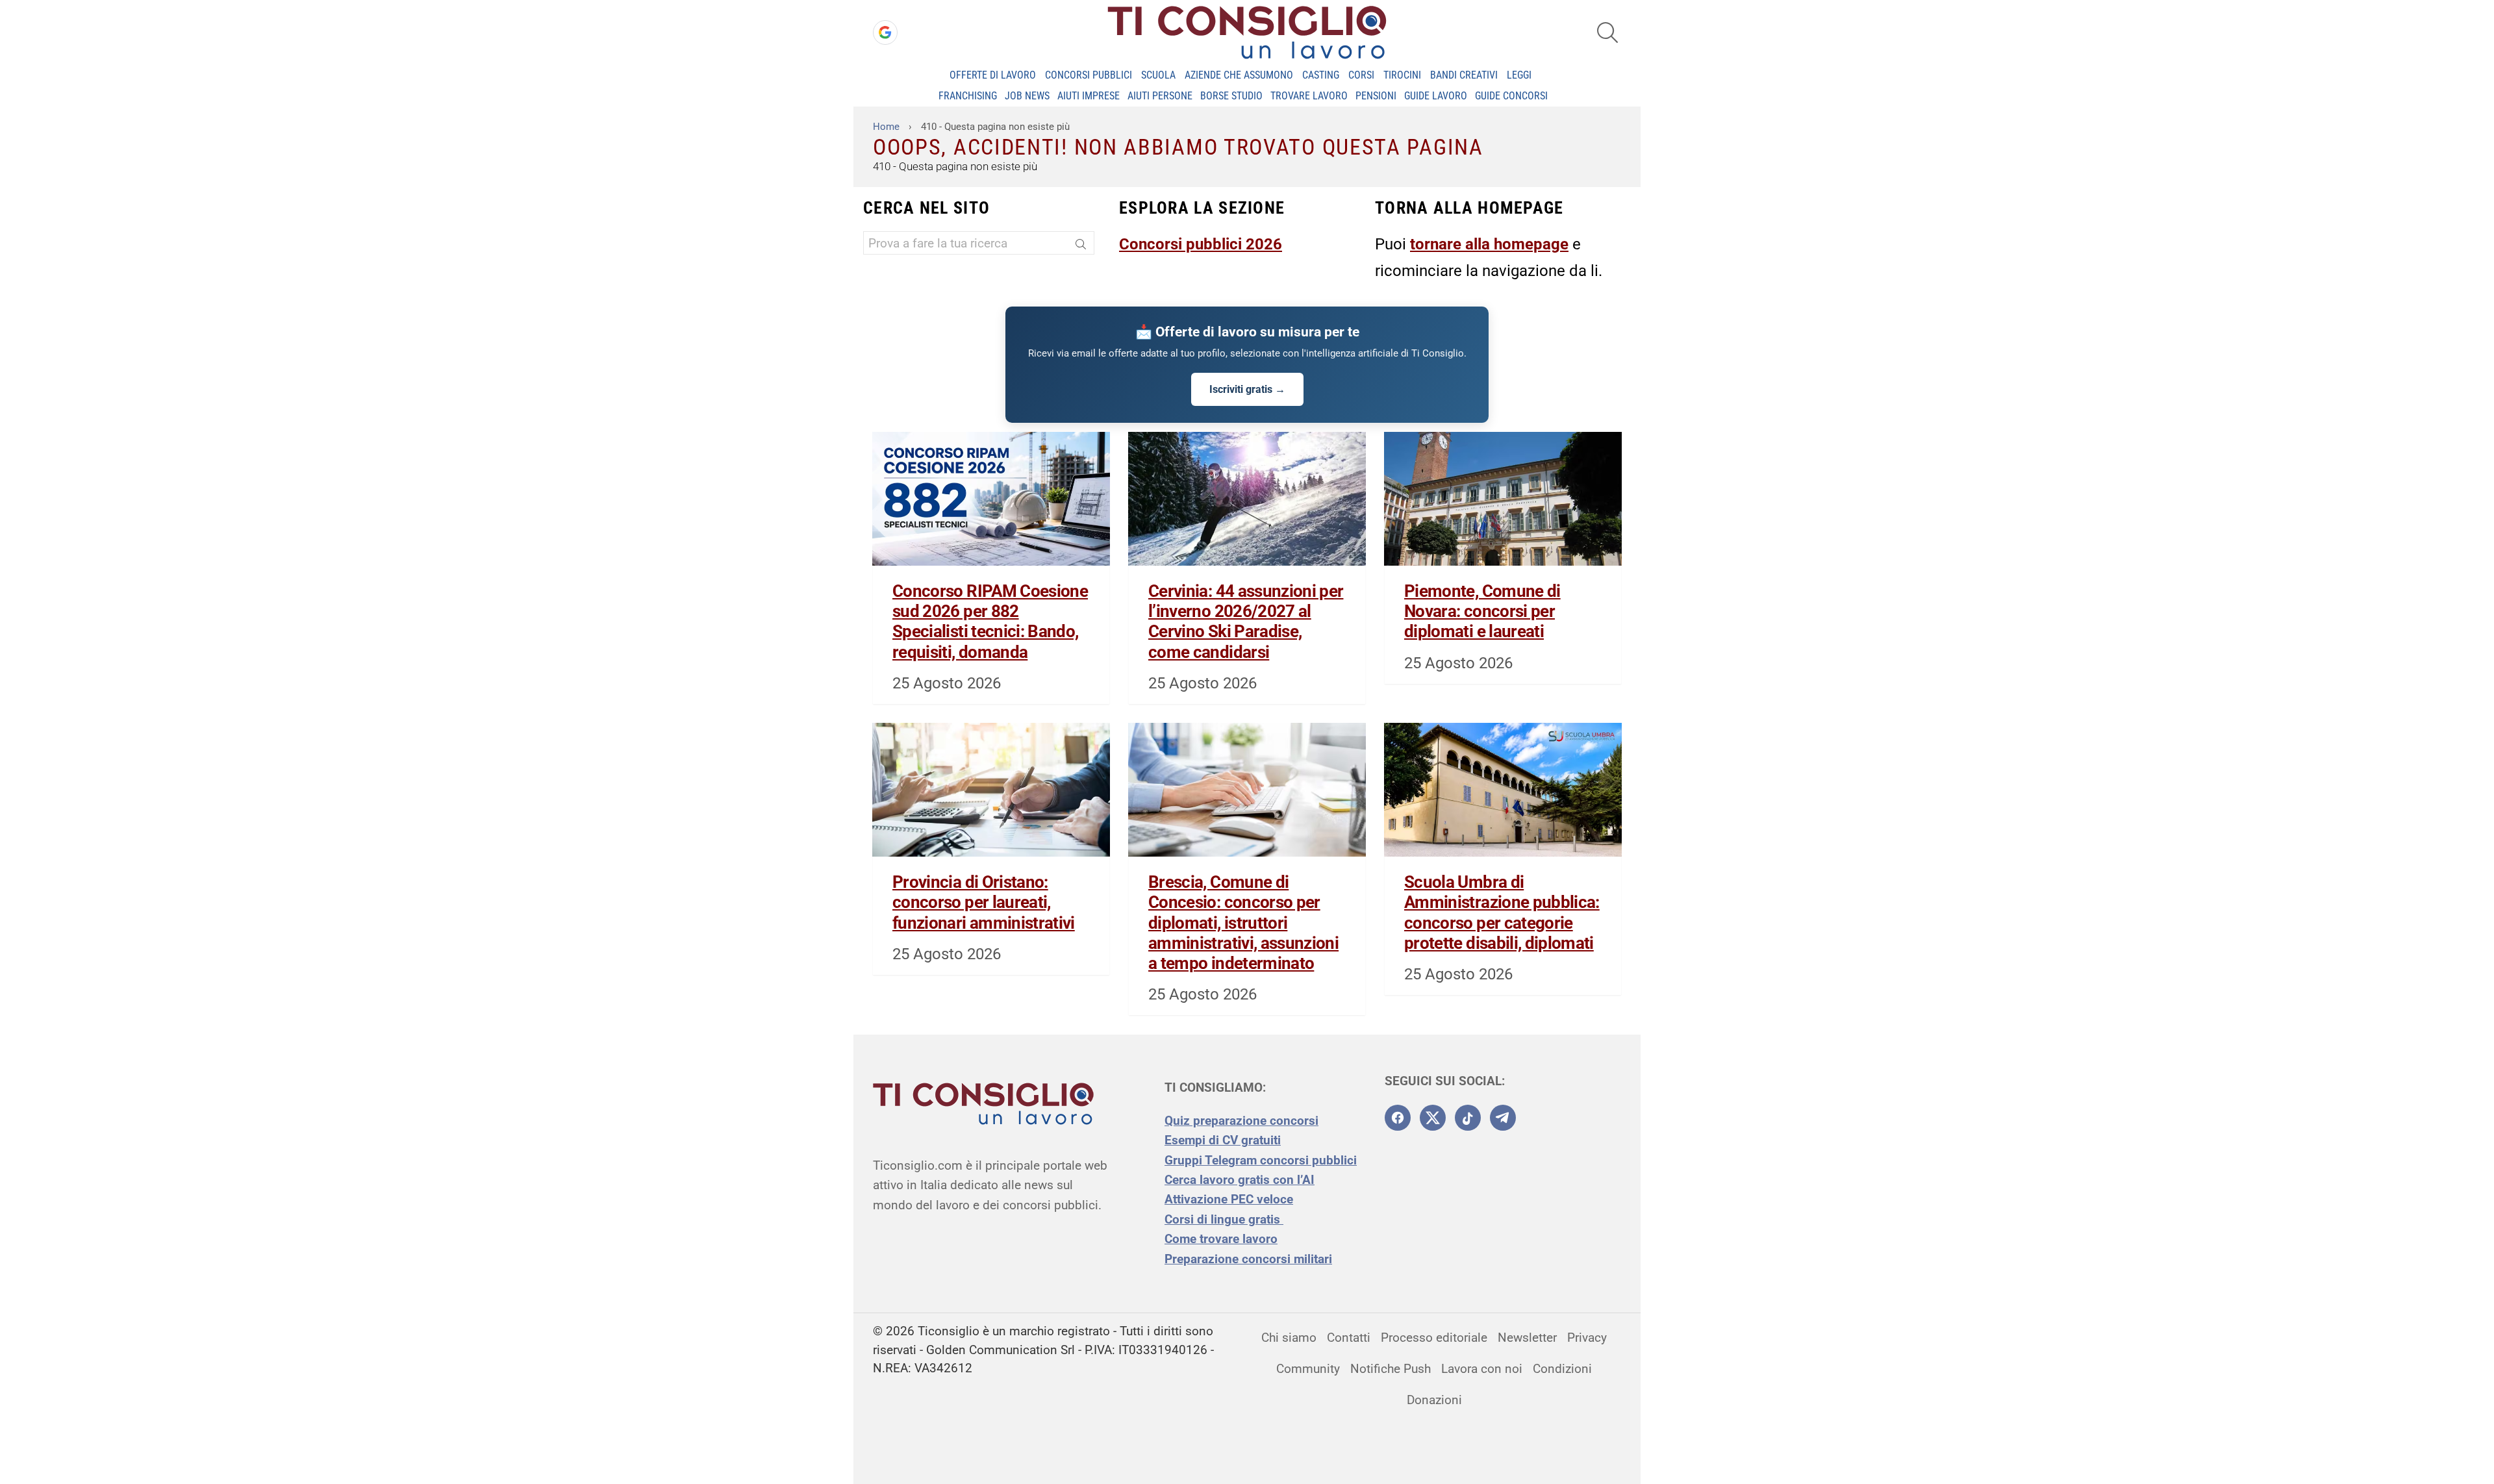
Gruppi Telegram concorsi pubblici (1261, 1160)
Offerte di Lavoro (993, 75)
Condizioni (1562, 1369)
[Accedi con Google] (885, 32)
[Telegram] (1503, 1118)
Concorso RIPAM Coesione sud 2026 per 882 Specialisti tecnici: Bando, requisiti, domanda (990, 622)
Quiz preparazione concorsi (1241, 1121)
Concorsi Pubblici (1089, 75)
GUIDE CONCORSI (1511, 96)
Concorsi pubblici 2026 (1201, 244)
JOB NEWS (1027, 96)
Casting (1321, 75)
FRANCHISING (968, 96)
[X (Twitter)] (1433, 1118)
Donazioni (1434, 1400)
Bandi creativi (1464, 75)
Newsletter (1527, 1338)
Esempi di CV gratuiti (1223, 1140)
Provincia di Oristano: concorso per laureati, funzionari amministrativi (984, 902)
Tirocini (1402, 75)
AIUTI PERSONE (1160, 96)
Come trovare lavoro (1221, 1239)
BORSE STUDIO (1231, 96)
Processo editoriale (1434, 1338)
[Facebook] (1398, 1118)
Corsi (1361, 75)
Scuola (1158, 75)
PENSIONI (1376, 96)
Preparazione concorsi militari (1248, 1259)
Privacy (1587, 1338)
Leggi (1519, 75)
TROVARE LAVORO (1309, 96)
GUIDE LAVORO (1436, 96)
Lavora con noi (1482, 1369)
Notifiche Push (1391, 1369)
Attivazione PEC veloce (1229, 1199)
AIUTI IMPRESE (1089, 96)
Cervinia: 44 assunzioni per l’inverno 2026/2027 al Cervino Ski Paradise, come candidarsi (1246, 622)
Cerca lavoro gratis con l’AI (1240, 1180)
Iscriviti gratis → (1247, 389)
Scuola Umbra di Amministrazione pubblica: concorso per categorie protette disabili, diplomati (1502, 912)
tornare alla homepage (1489, 244)
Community (1308, 1369)
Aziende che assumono (1239, 75)
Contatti (1349, 1338)
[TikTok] (1468, 1118)
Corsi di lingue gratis (1224, 1219)
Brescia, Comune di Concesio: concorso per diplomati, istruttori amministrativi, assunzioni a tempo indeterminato (1243, 923)
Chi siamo (1289, 1338)
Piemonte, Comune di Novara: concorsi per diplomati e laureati (1482, 611)
